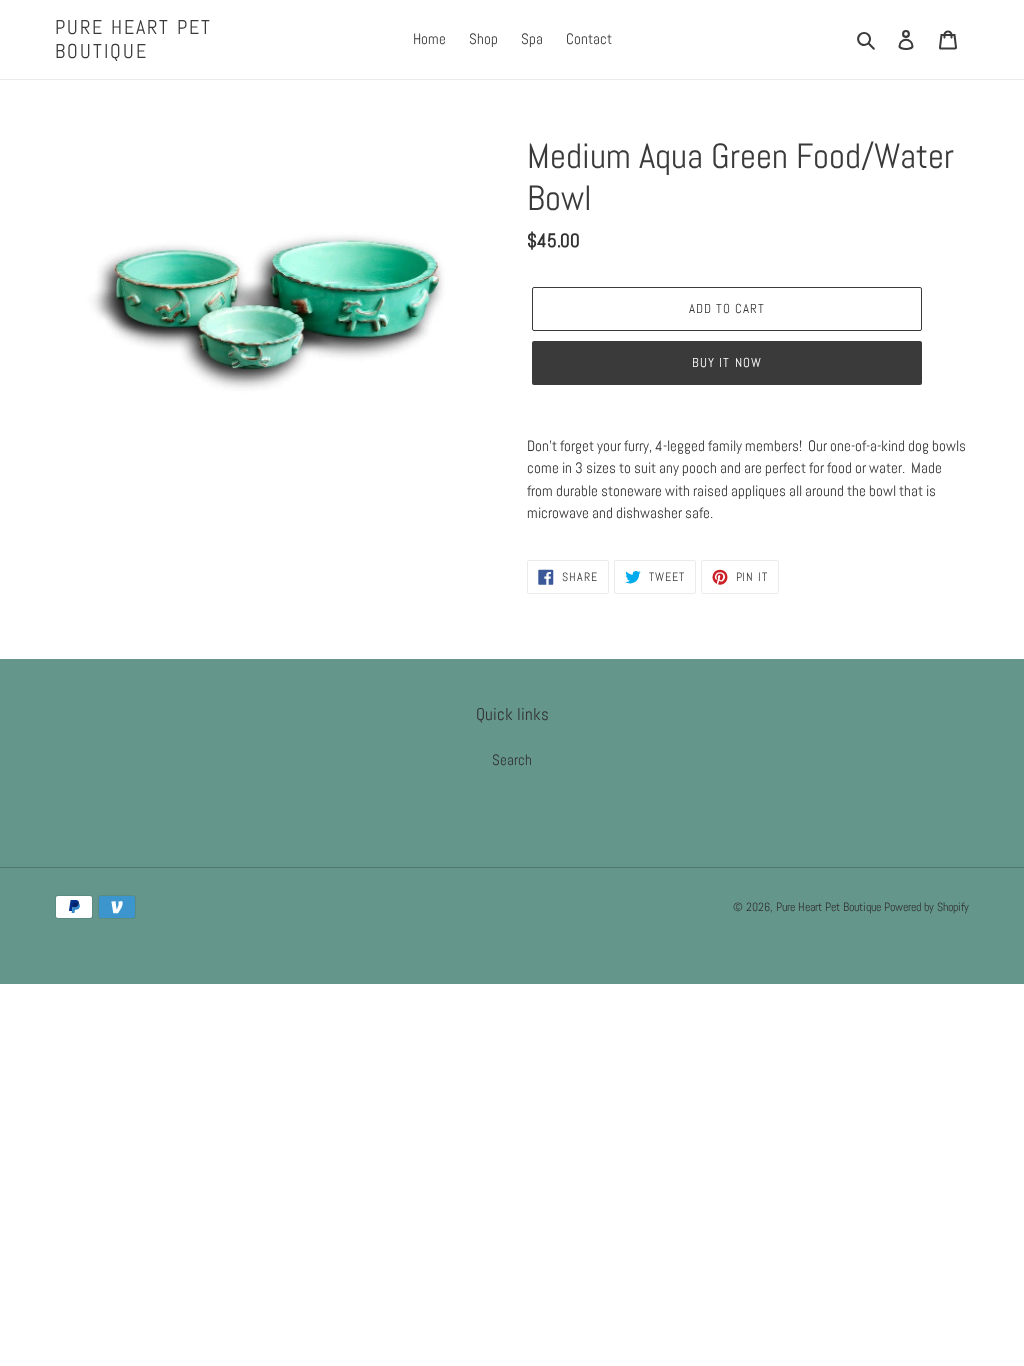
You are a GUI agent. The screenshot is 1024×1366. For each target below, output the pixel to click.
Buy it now (726, 362)
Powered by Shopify (926, 907)
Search (512, 759)
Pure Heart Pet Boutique (133, 39)
